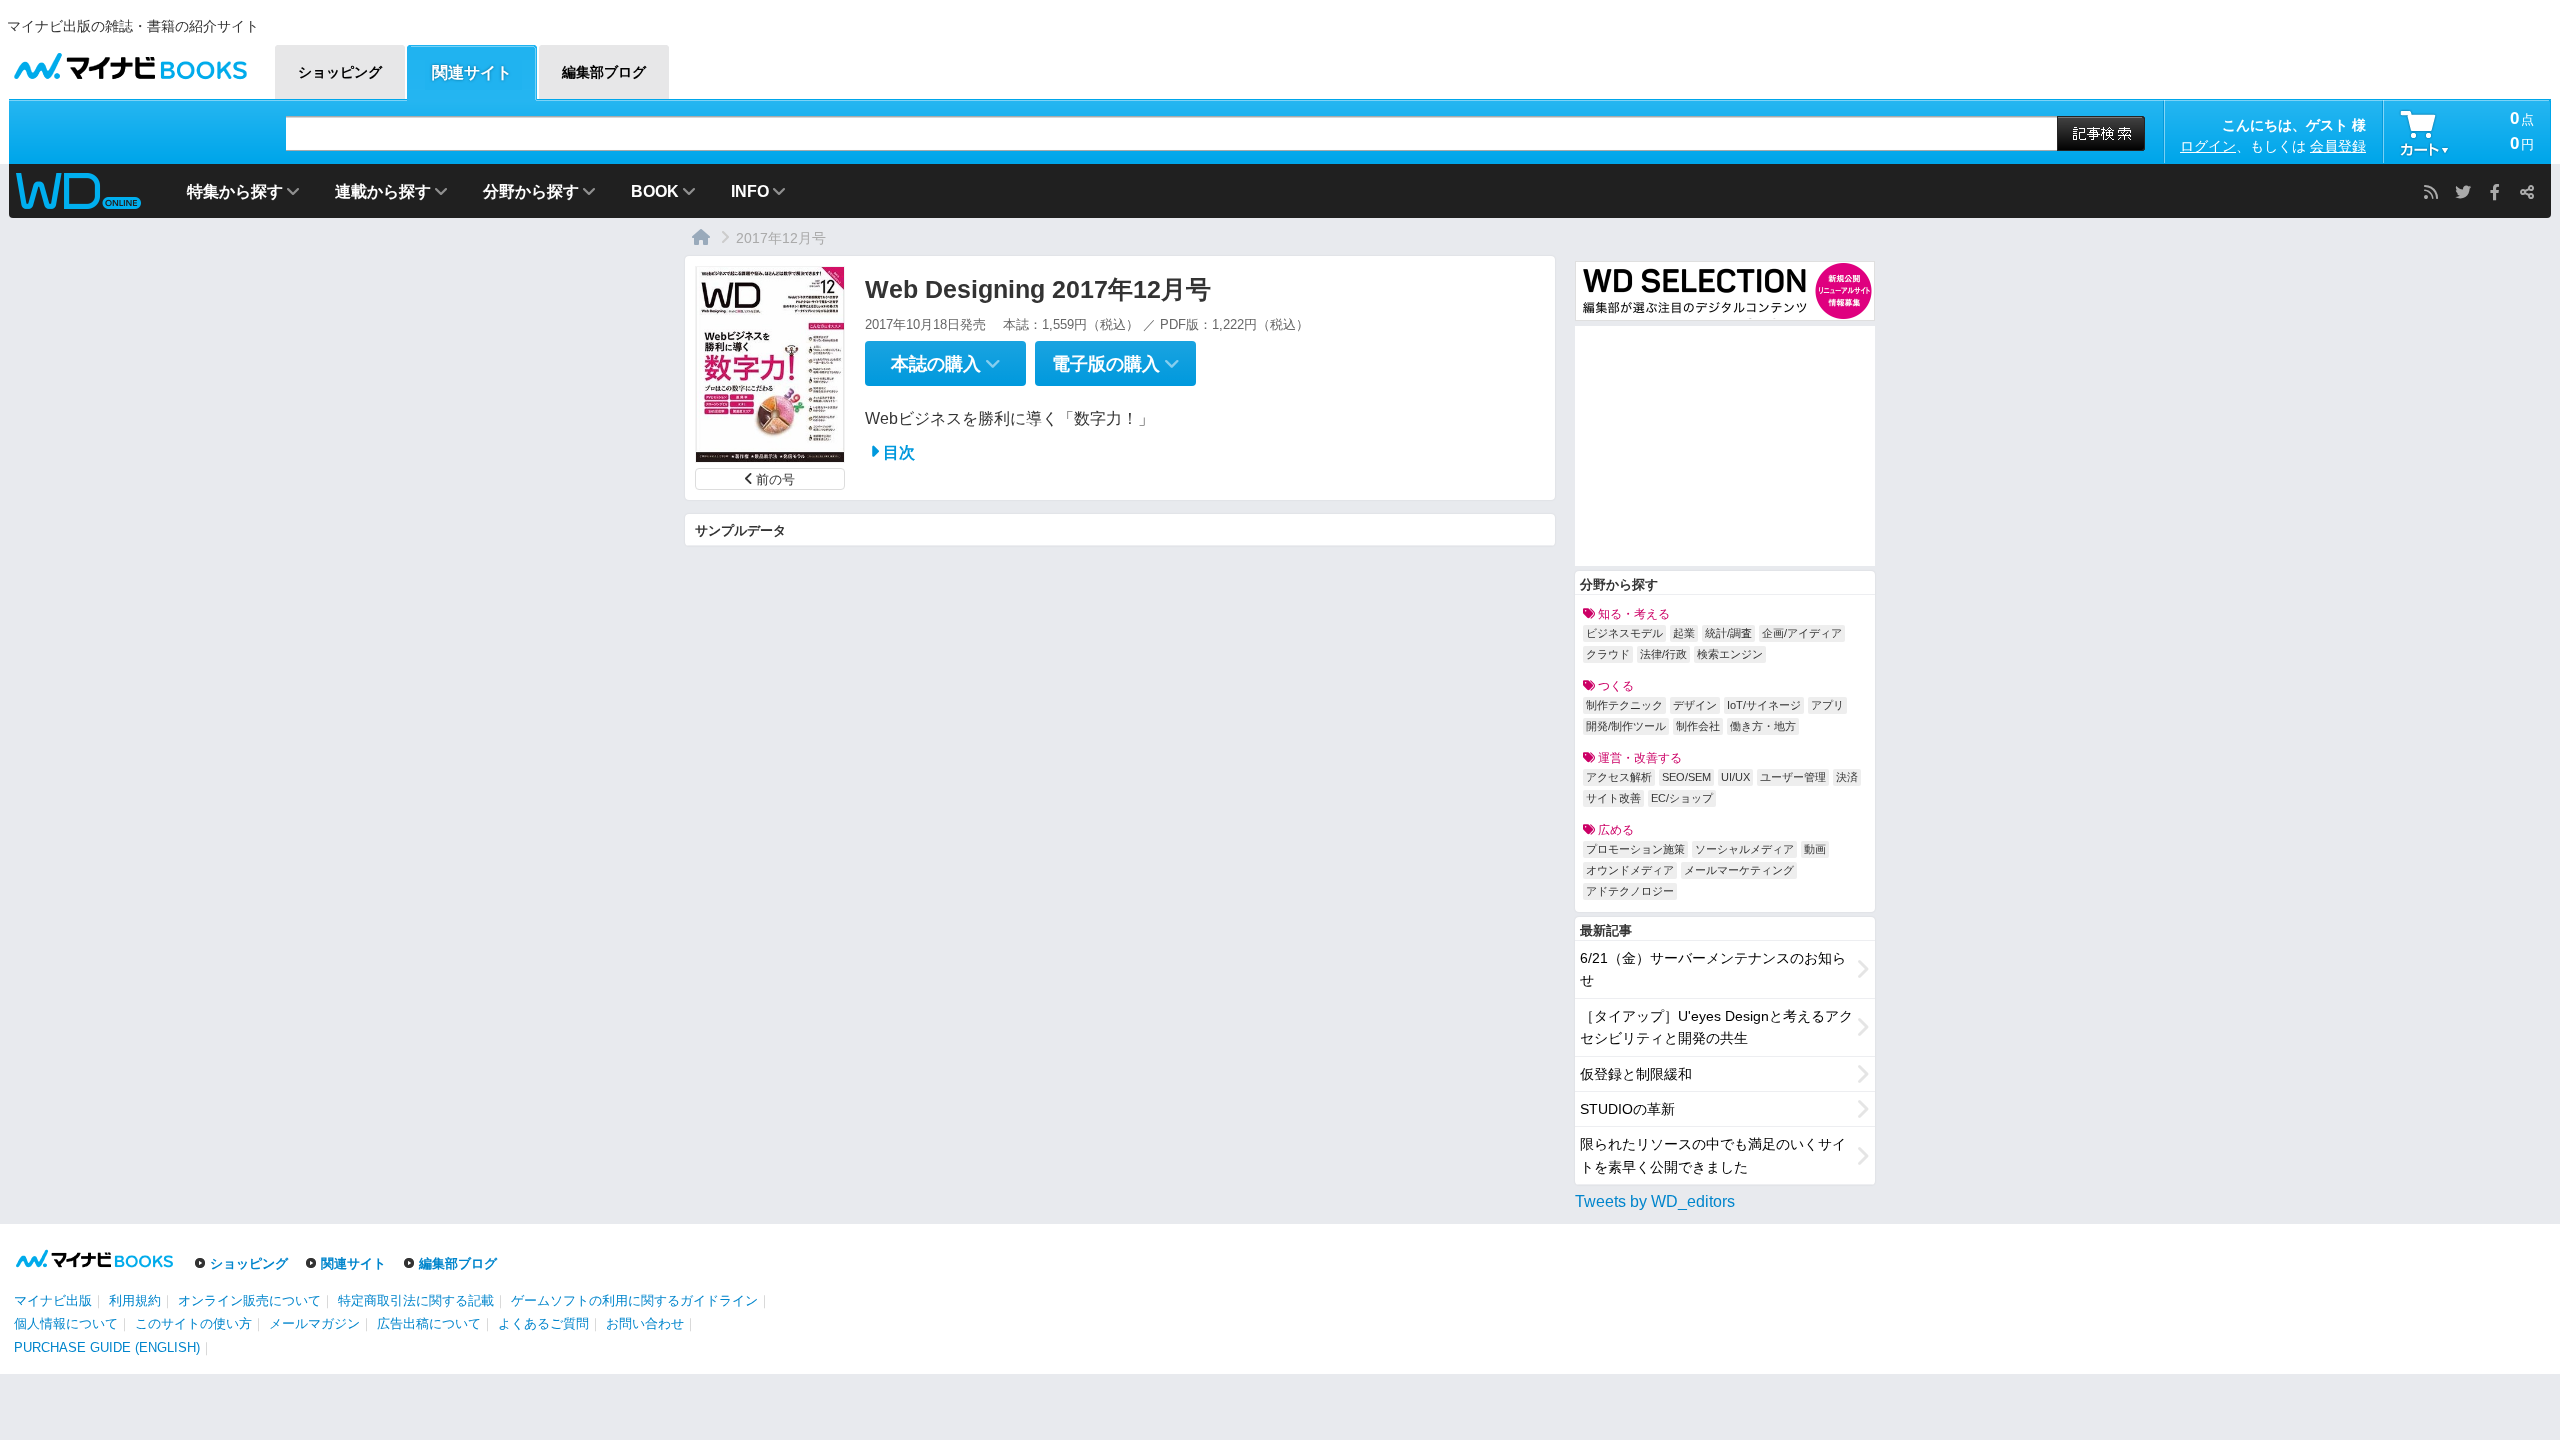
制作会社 (1698, 726)
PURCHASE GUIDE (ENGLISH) (107, 1347)
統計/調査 (1728, 633)
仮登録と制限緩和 (1636, 1074)
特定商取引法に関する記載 (416, 1300)
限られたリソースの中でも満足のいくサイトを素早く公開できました (1713, 1155)
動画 (1815, 849)
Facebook (2495, 192)
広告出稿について (429, 1323)
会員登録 (2338, 146)
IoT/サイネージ (1764, 705)
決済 (1847, 777)
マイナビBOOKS (130, 61)
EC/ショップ (1682, 798)
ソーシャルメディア (1744, 849)
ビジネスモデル (1624, 633)
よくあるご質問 (543, 1323)
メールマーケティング (1739, 870)
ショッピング (249, 1263)
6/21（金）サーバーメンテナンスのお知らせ (1713, 969)
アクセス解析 (1619, 777)
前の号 (775, 479)
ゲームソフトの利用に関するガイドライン (634, 1300)
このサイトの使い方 (193, 1323)
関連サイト (353, 1263)
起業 (1684, 633)
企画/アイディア (1802, 633)
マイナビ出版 (53, 1300)
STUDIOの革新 (1627, 1109)
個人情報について (66, 1323)
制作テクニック (1624, 705)
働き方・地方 (1763, 726)
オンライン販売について (249, 1300)
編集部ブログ (458, 1263)
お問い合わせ (645, 1323)
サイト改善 (1613, 798)
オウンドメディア (1630, 870)
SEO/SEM (1686, 777)
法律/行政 (1663, 654)
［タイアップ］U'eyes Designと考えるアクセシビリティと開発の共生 (1716, 1027)
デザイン (1695, 705)
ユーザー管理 (1793, 777)
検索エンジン (1730, 654)
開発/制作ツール (1626, 726)
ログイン (2208, 146)
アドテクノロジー (1630, 891)
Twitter (2463, 192)
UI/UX (1735, 777)
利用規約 (135, 1300)
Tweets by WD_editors (1655, 1201)
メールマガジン (314, 1323)
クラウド (1608, 654)
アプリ (1827, 705)
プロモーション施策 (1635, 849)
